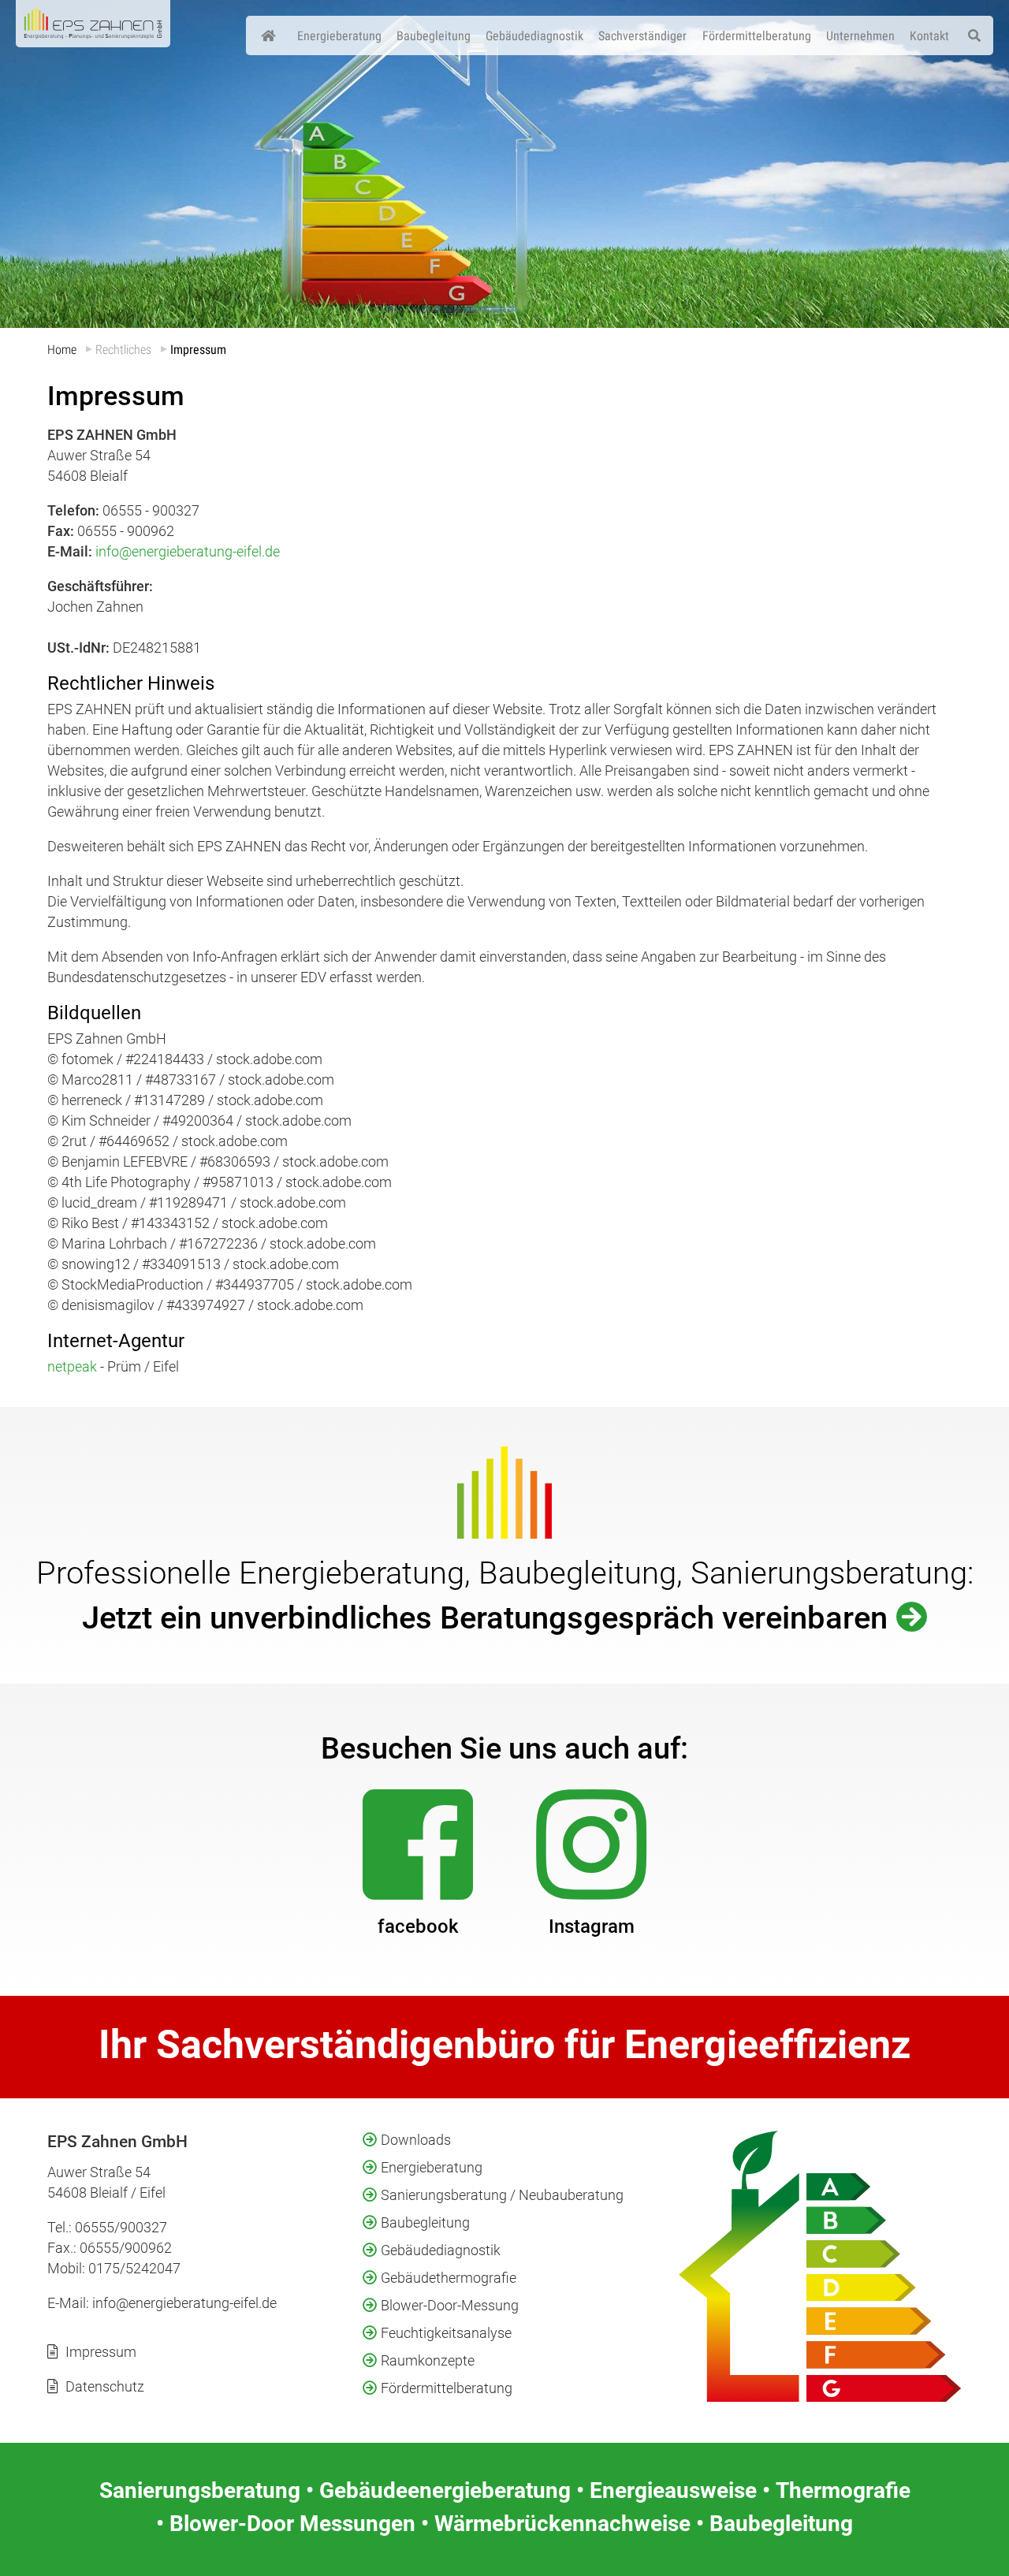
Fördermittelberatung (447, 2388)
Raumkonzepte (428, 2360)
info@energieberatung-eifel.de (188, 551)
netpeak (72, 1366)
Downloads (416, 2140)
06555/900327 (121, 2227)
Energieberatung (432, 2167)
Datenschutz (105, 2386)
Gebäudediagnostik (441, 2250)
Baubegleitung (425, 2222)
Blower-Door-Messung (450, 2305)
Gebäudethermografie (449, 2278)
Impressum (101, 2352)
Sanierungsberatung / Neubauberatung (502, 2195)
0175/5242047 (134, 2268)
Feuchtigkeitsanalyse (446, 2333)
